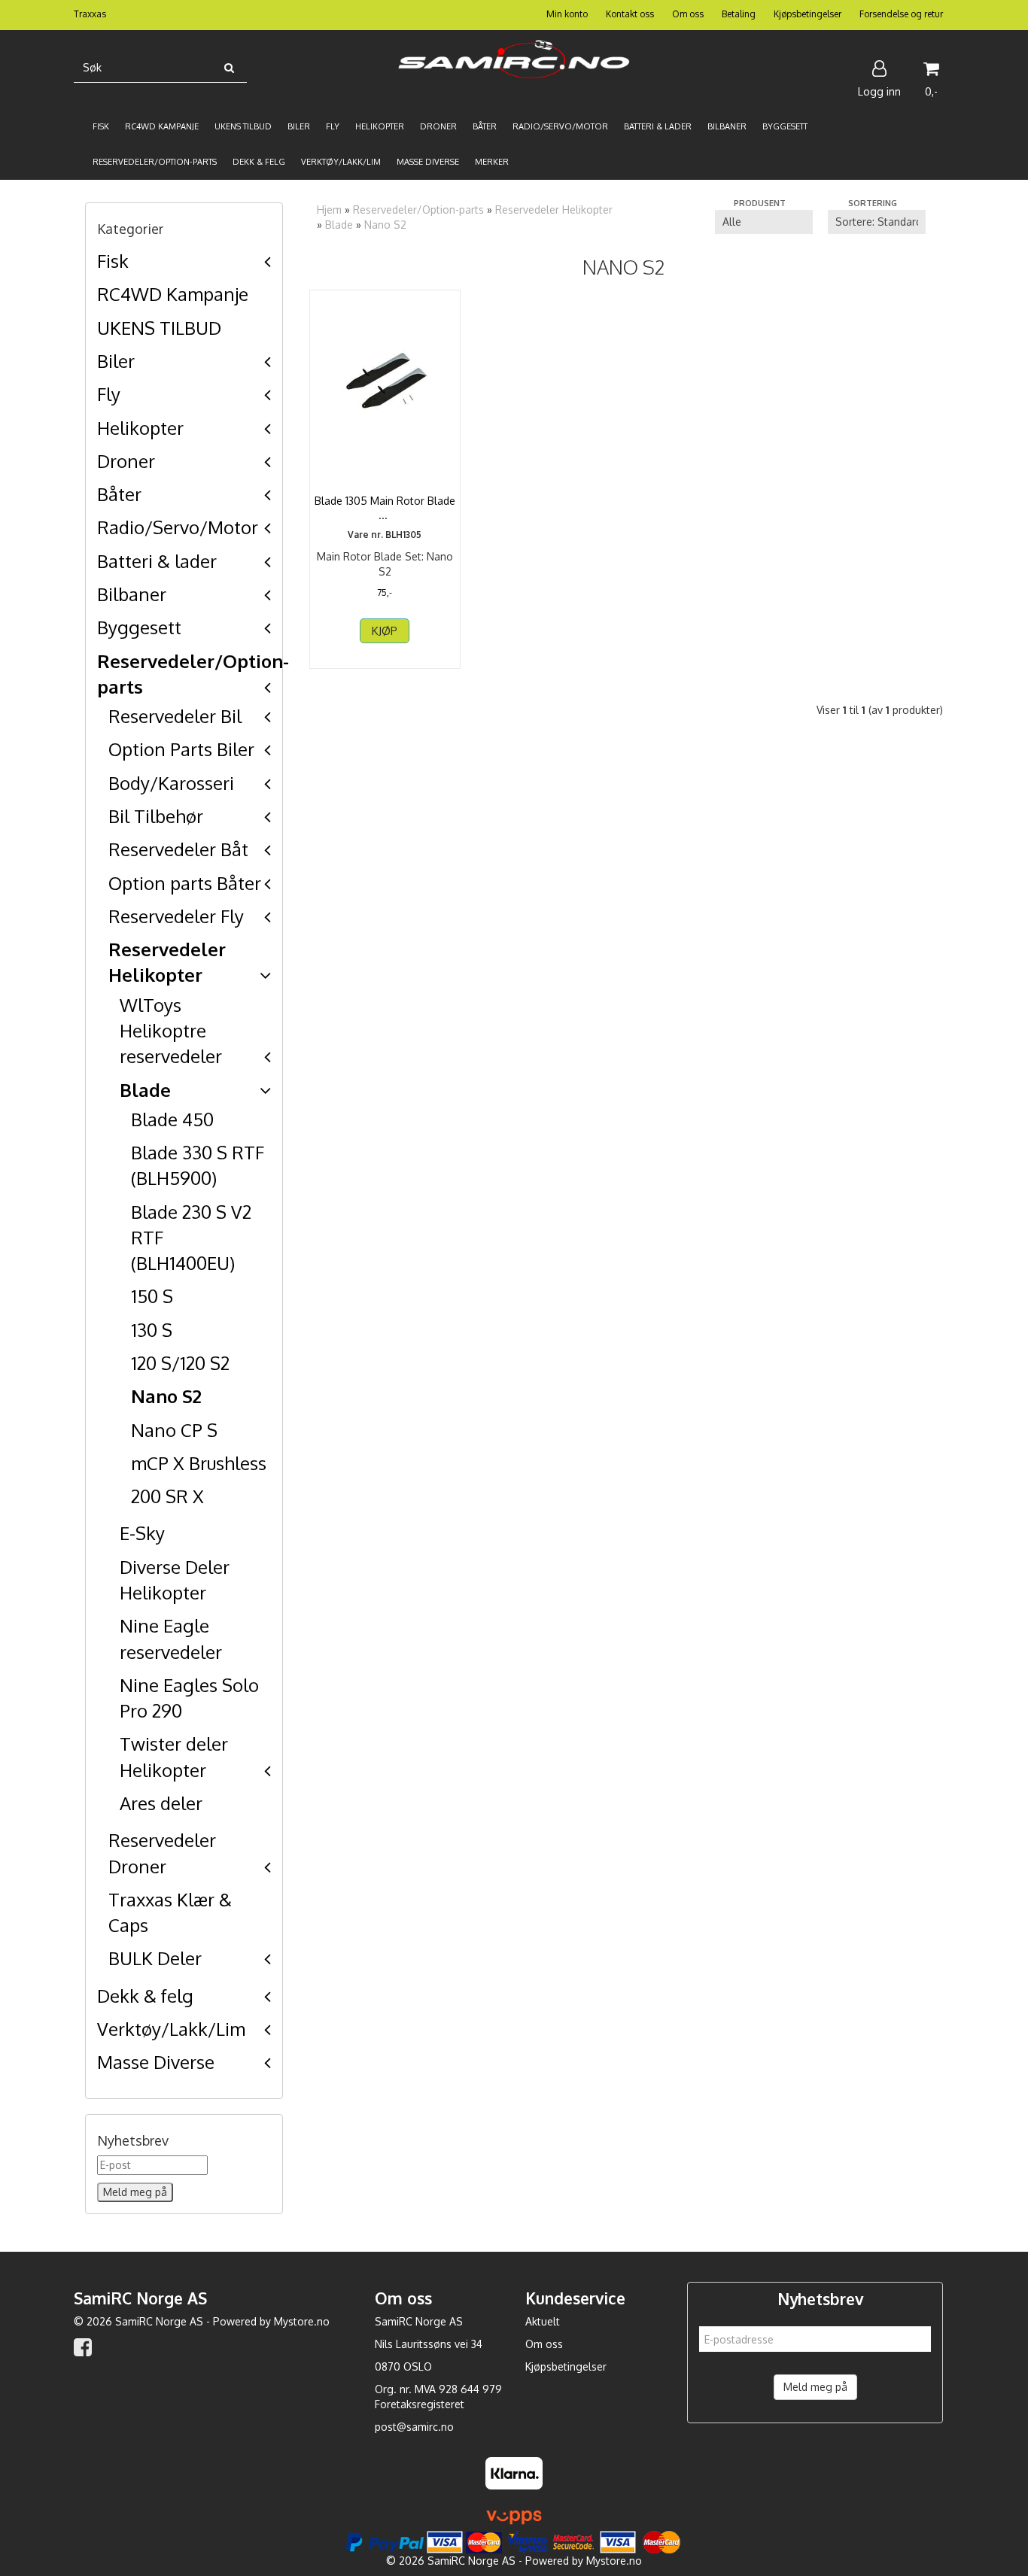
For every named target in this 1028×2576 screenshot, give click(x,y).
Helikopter (140, 428)
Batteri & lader (157, 561)
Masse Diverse (156, 2062)
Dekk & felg (145, 1996)
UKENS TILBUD (159, 328)
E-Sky (142, 1533)
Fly (109, 394)
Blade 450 (172, 1119)
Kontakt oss (630, 14)
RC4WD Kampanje (173, 294)
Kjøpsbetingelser (807, 14)
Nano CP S (174, 1430)
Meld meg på (815, 2387)
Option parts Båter (185, 883)
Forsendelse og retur (901, 14)
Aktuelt (543, 2321)
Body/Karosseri (171, 783)
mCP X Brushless (199, 1463)
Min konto (567, 14)
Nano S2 (166, 1396)
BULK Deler (155, 1958)
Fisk (113, 261)
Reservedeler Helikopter (554, 210)
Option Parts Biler (181, 749)
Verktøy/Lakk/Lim (171, 2029)
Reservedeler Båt (178, 849)
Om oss (688, 14)
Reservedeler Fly (176, 916)
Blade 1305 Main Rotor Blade (385, 508)
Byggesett (139, 627)
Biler (116, 361)
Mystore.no (302, 2321)
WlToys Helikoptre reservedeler (171, 1031)
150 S (152, 1296)
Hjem (329, 210)
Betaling (739, 14)
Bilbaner (132, 594)
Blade (145, 1090)
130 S (152, 1330)
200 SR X (167, 1496)
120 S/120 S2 (180, 1363)
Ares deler (161, 1803)
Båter (119, 494)
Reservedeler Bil (175, 716)
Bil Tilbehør (156, 816)
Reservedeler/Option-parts (418, 210)
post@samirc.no (414, 2427)
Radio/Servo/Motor (178, 527)
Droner (126, 461)
